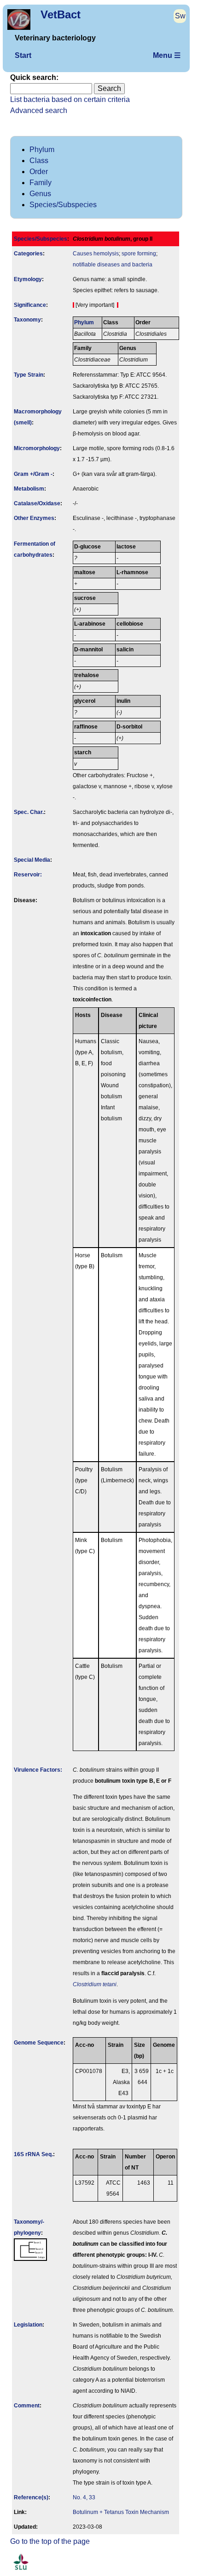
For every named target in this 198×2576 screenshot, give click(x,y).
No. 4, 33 (84, 2497)
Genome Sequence (39, 2043)
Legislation (28, 2325)
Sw (180, 16)
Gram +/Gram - (33, 474)
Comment (27, 2406)
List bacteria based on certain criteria (70, 99)
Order (39, 172)
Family (41, 183)
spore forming (139, 254)
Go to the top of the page (50, 2541)
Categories (28, 254)
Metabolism (29, 489)
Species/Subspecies (63, 205)
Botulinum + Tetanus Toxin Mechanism (121, 2512)
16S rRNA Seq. (33, 2154)
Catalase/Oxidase (37, 503)
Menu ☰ (167, 55)
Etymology (28, 279)
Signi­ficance (30, 305)
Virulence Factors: (38, 1770)
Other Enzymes (34, 518)
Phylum (42, 150)
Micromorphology (37, 448)
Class (39, 161)
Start (23, 55)
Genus (40, 194)
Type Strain (29, 375)
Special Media (32, 860)
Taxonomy (27, 320)
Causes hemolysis (96, 254)
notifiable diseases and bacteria (113, 265)
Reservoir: (28, 875)
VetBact (61, 14)
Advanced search (39, 110)
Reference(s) (31, 2497)
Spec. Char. (29, 812)
